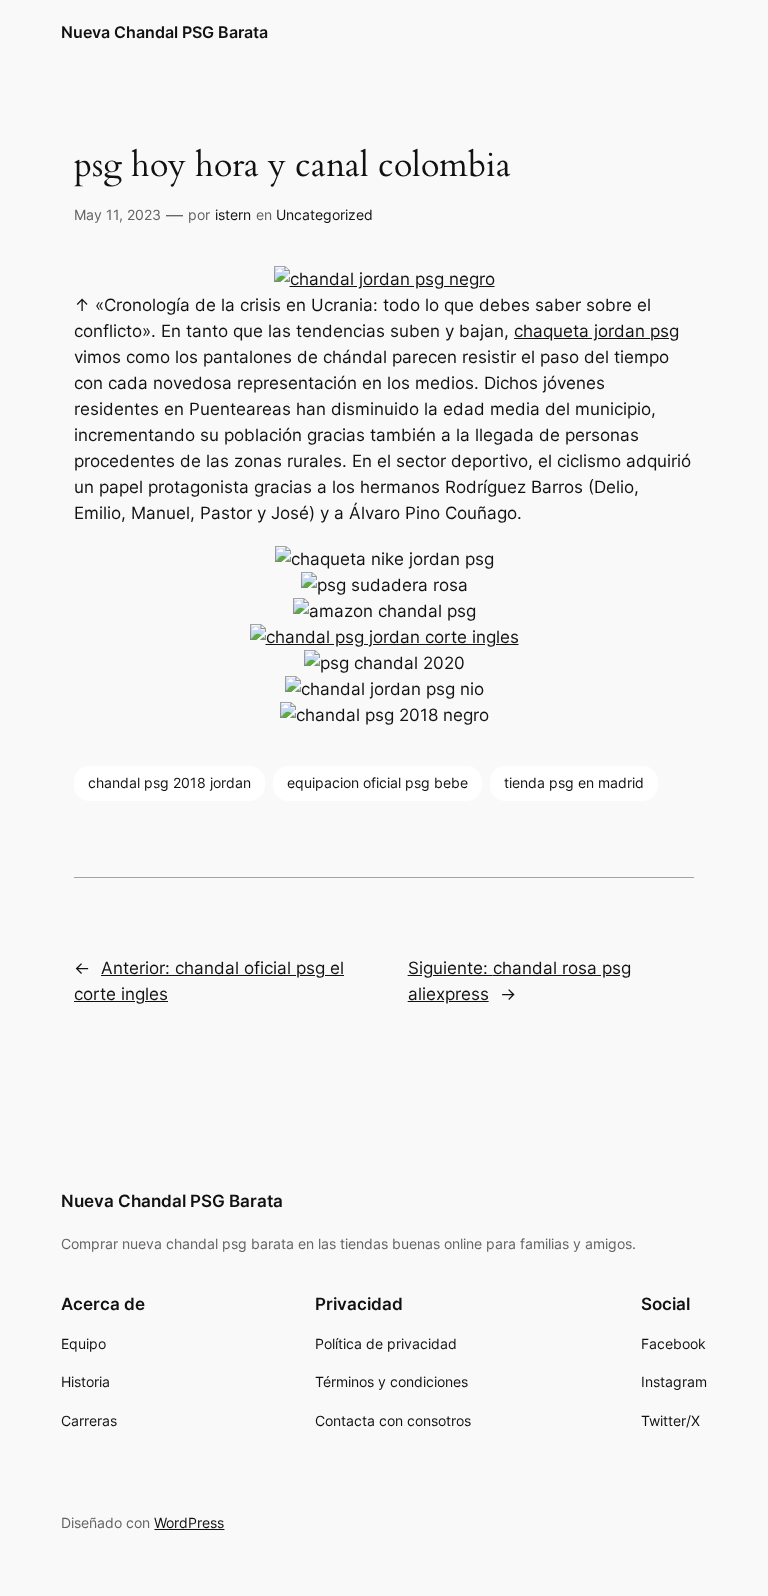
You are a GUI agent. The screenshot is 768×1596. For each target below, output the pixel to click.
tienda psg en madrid (574, 782)
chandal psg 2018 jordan (169, 782)
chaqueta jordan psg (596, 331)
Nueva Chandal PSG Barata (164, 32)
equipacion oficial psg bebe (377, 782)
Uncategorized (324, 214)
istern (233, 214)
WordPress (189, 1522)
